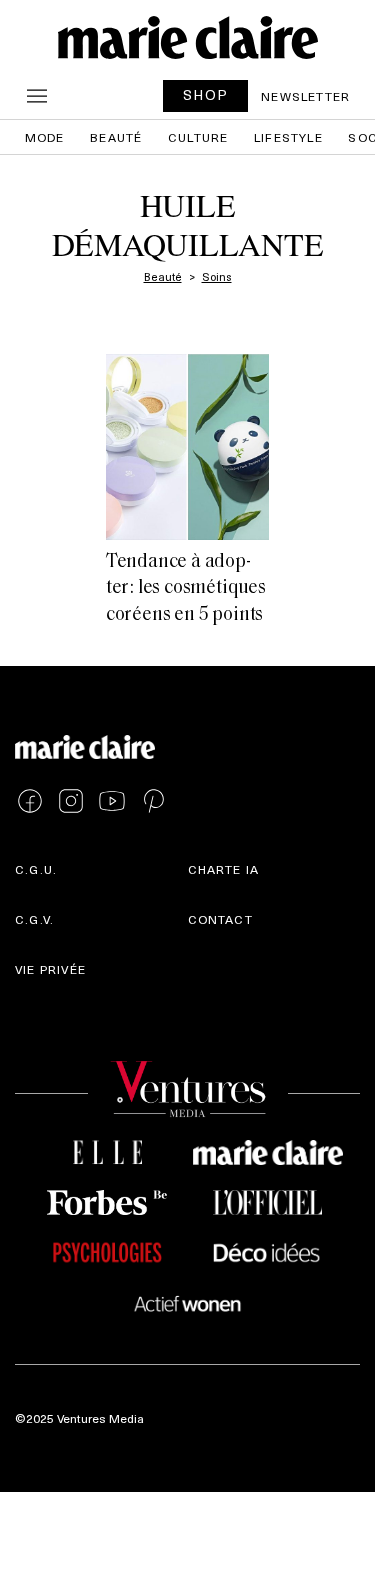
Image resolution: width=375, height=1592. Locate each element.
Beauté (116, 137)
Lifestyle (288, 137)
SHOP (206, 94)
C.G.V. (34, 919)
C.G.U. (36, 869)
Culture (198, 137)
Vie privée (50, 969)
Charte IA (224, 869)
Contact (220, 919)
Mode (45, 137)
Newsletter (305, 96)
